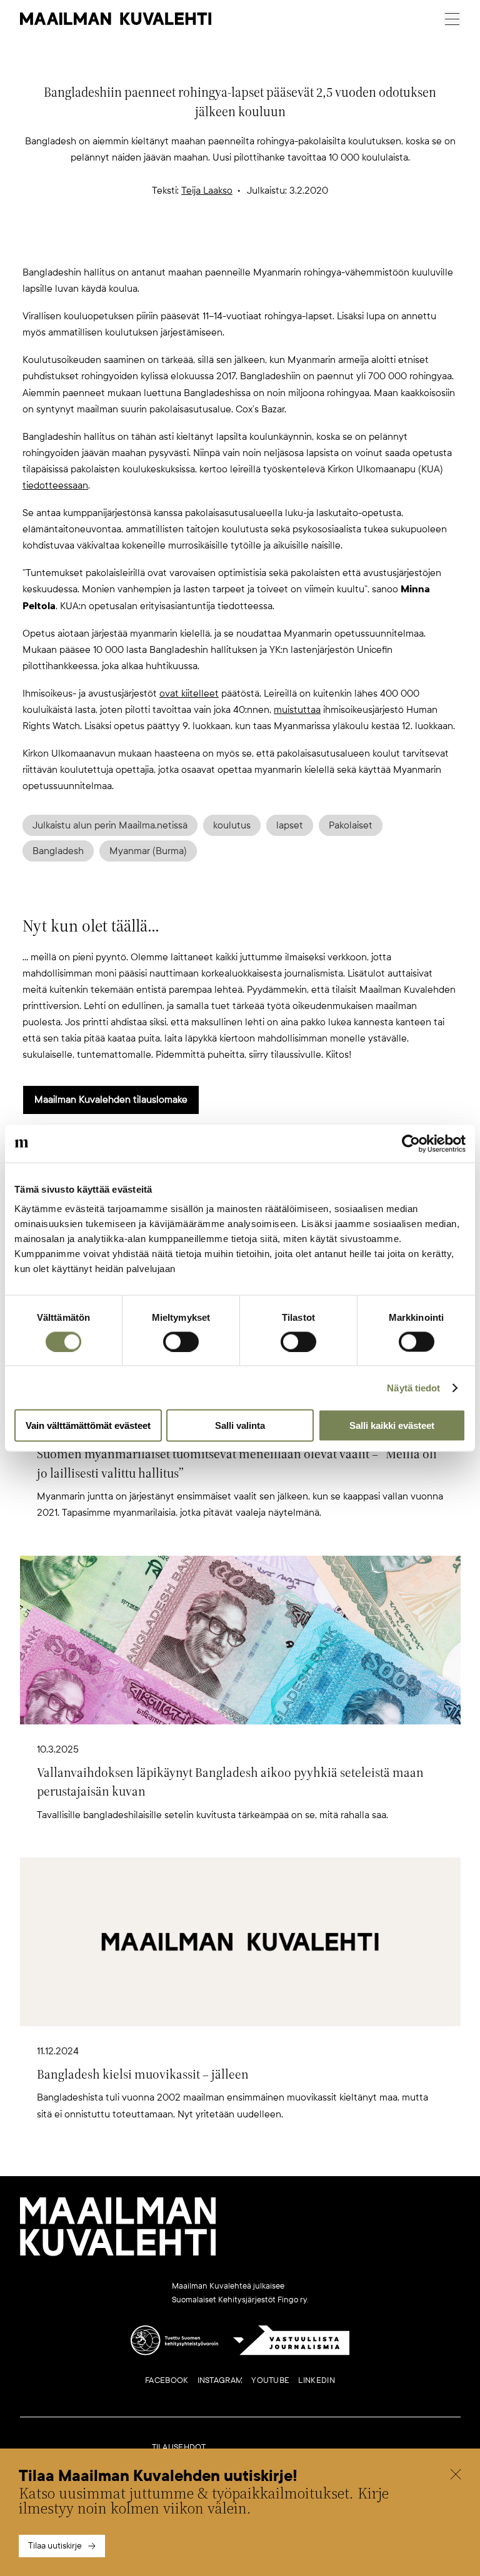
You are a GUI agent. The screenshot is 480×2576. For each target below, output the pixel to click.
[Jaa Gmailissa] (220, 244)
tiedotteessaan (55, 485)
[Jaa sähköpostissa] (300, 244)
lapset (290, 825)
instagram (220, 2380)
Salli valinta (240, 1425)
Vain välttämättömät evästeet (88, 1425)
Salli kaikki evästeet (392, 1425)
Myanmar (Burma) (148, 851)
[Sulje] (456, 2476)
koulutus (232, 825)
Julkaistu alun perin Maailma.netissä (110, 825)
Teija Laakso (207, 191)
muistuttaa (297, 710)
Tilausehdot (179, 2447)
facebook (167, 2380)
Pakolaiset (351, 825)
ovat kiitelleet (189, 694)
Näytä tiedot (413, 1387)
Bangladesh (58, 851)
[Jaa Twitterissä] (180, 244)
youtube (270, 2380)
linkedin (316, 2380)
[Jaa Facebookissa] (260, 244)
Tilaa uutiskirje (55, 2546)
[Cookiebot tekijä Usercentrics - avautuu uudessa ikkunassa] (411, 1143)
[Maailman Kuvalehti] (118, 2254)
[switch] (181, 1341)
